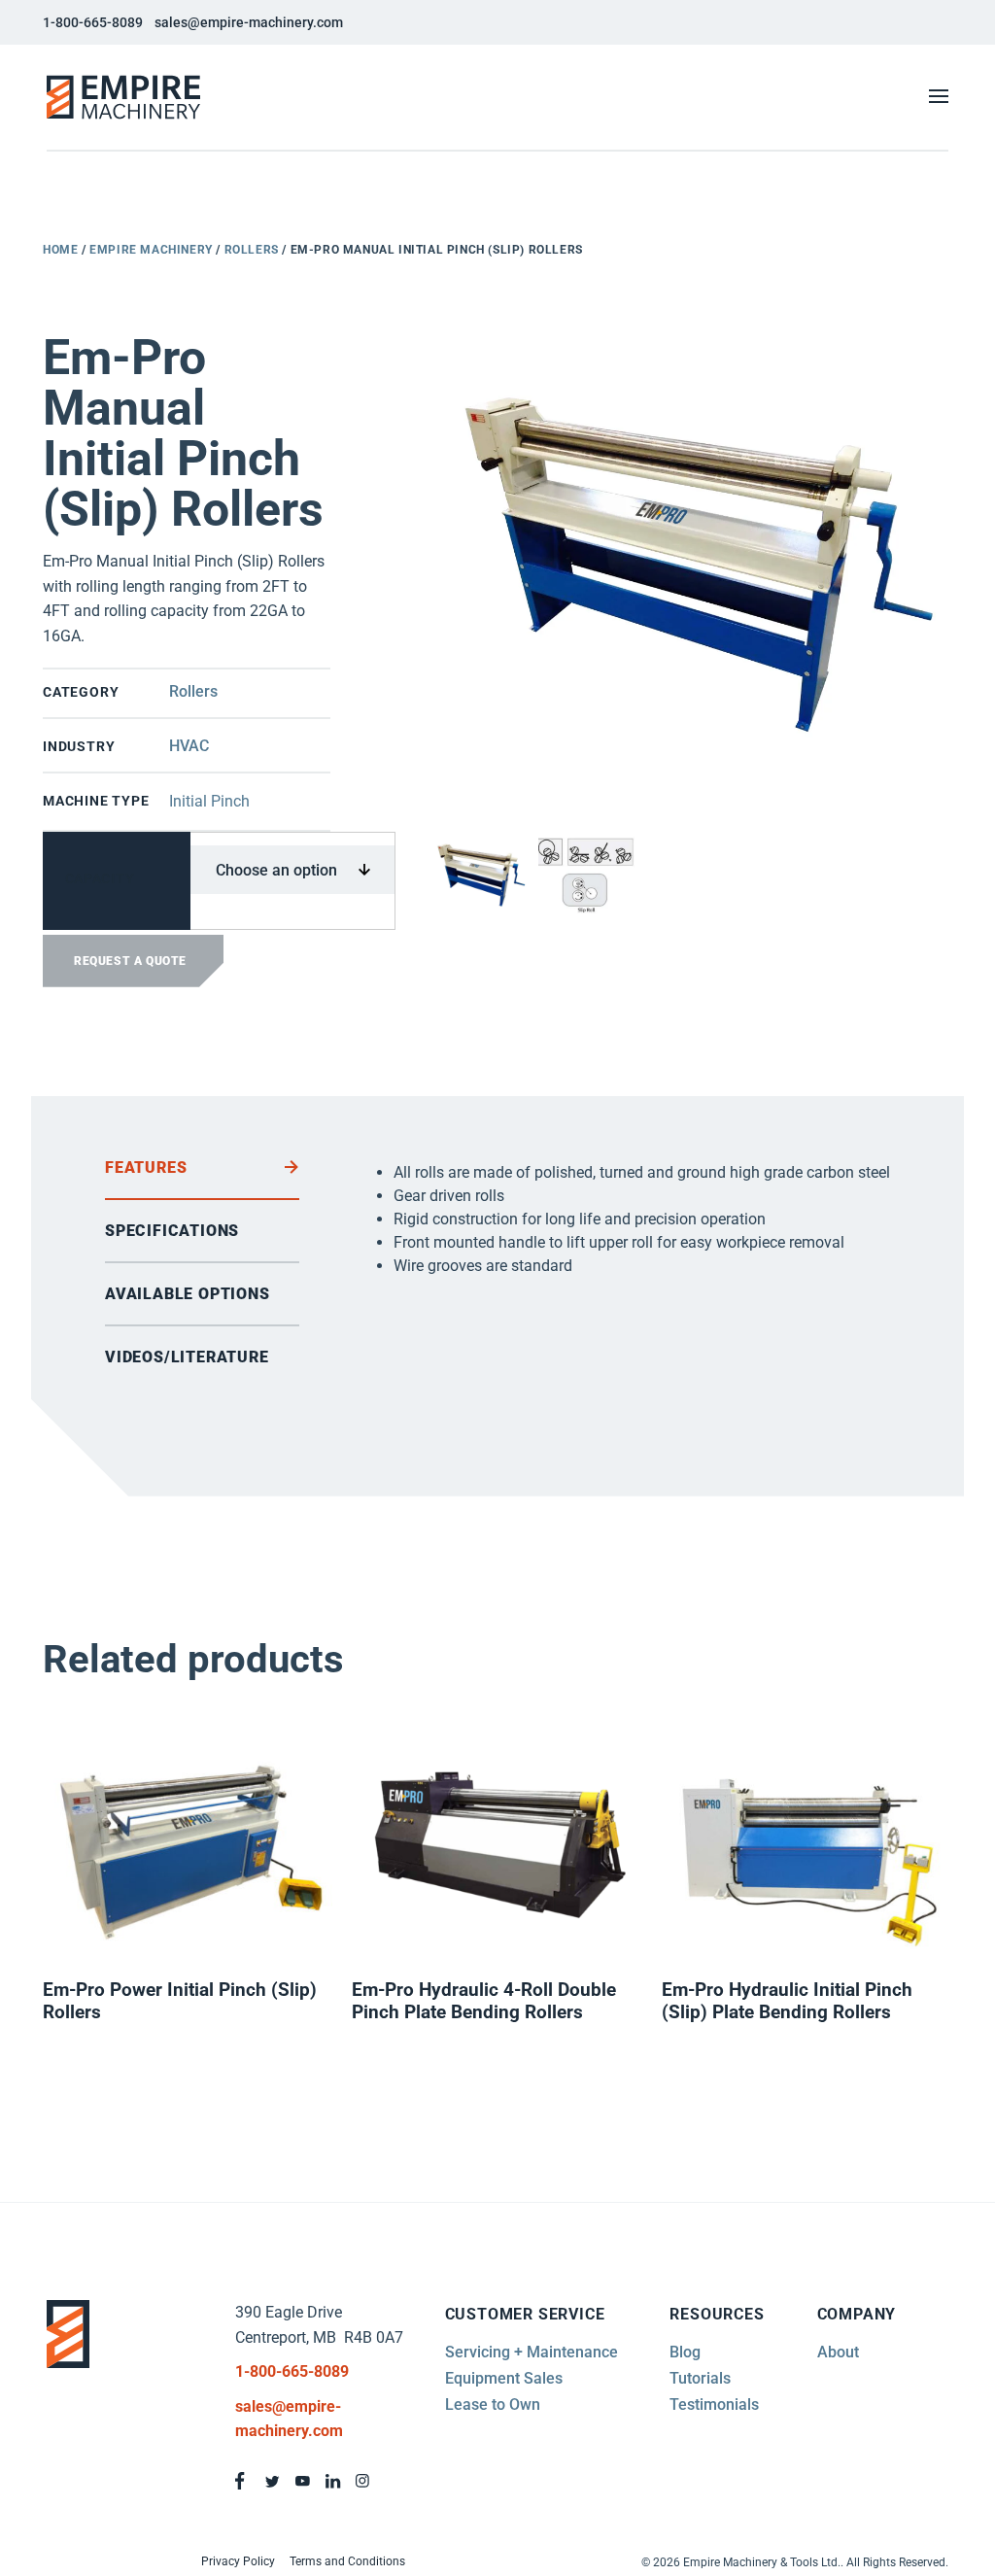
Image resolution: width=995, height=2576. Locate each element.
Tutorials (700, 2378)
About (838, 2352)
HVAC (189, 746)
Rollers (252, 250)
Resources (717, 2314)
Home (60, 250)
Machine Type (96, 801)
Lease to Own (493, 2404)
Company (857, 2314)
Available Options (188, 1294)
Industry (79, 746)
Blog (685, 2352)
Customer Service (525, 2314)
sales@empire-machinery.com (249, 22)
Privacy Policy (238, 2561)
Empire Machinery (151, 250)
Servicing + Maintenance (532, 2352)
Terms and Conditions (347, 2561)
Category (81, 692)
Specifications (172, 1231)
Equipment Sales (504, 2378)
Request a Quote (130, 961)
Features (146, 1168)
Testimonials (714, 2404)
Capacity (100, 878)
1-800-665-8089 (93, 22)
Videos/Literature (187, 1357)
